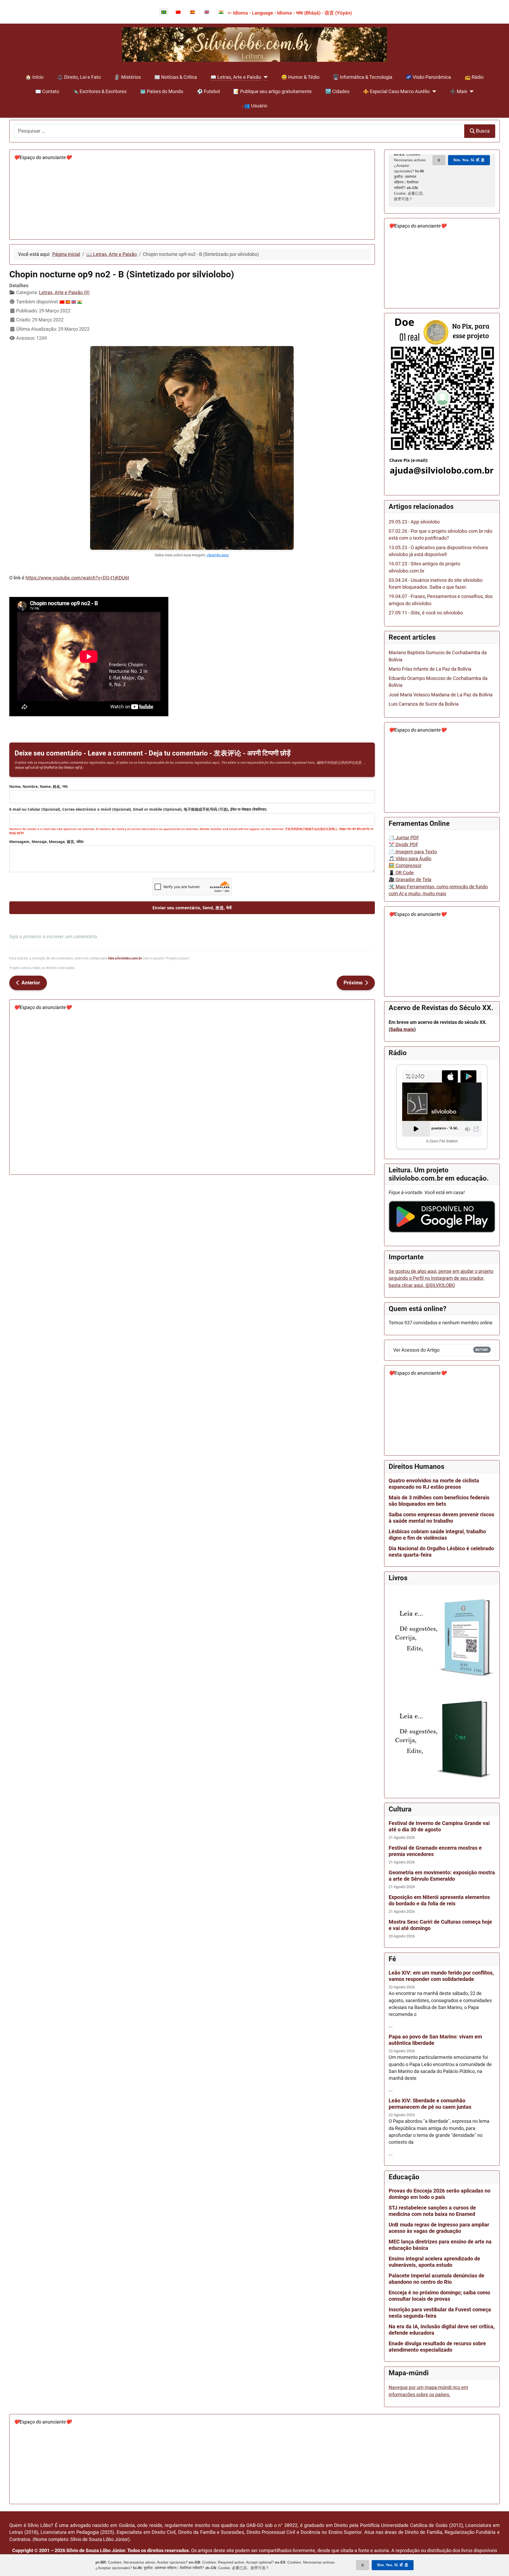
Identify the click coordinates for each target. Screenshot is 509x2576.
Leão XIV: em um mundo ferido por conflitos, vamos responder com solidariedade (441, 1976)
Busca (483, 131)
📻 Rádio (474, 77)
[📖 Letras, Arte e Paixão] (264, 77)
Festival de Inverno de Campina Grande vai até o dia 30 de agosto (439, 1826)
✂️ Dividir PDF (403, 845)
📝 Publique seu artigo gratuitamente (273, 91)
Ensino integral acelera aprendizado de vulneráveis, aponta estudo (434, 2262)
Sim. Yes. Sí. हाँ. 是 (393, 2565)
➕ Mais (458, 91)
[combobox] (239, 131)
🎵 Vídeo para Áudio (410, 859)
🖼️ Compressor (405, 866)
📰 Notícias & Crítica (176, 77)
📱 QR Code (401, 873)
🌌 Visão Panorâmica (428, 77)
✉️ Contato (47, 91)
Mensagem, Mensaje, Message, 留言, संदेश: (47, 842)
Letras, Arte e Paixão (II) (64, 292)
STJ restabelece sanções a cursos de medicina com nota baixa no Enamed (432, 2211)
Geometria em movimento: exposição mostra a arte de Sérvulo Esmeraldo (442, 1876)
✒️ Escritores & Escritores (100, 91)
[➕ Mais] (470, 91)
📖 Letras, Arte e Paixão (236, 77)
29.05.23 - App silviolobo (414, 522)
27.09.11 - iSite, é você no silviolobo (426, 613)
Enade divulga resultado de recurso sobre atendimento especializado (437, 2347)
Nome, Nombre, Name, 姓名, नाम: (39, 786)
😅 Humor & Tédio (300, 77)
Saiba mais (402, 1029)
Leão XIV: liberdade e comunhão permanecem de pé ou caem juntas (430, 2104)
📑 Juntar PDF (404, 838)
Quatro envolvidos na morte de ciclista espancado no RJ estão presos (434, 1484)
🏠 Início (34, 77)
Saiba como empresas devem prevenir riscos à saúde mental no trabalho (441, 1518)
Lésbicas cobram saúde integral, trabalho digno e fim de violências (437, 1535)
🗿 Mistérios (128, 77)
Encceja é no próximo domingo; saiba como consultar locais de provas (439, 2296)
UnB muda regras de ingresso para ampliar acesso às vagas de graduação (439, 2228)
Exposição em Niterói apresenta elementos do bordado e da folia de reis (439, 1900)
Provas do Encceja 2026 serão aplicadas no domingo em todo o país (440, 2194)
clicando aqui (218, 555)
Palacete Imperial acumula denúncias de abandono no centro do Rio (436, 2279)
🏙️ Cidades (337, 91)
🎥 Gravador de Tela (410, 880)
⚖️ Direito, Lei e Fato (79, 77)
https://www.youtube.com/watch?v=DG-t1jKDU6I (77, 578)
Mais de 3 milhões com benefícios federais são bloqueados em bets (439, 1501)
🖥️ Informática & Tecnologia (363, 77)
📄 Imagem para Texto (413, 852)
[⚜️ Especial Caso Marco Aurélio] (433, 91)
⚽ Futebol (208, 91)
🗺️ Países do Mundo (162, 91)
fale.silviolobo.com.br (125, 958)
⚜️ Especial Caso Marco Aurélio (396, 91)
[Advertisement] (173, 198)
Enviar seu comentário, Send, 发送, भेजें (192, 908)
